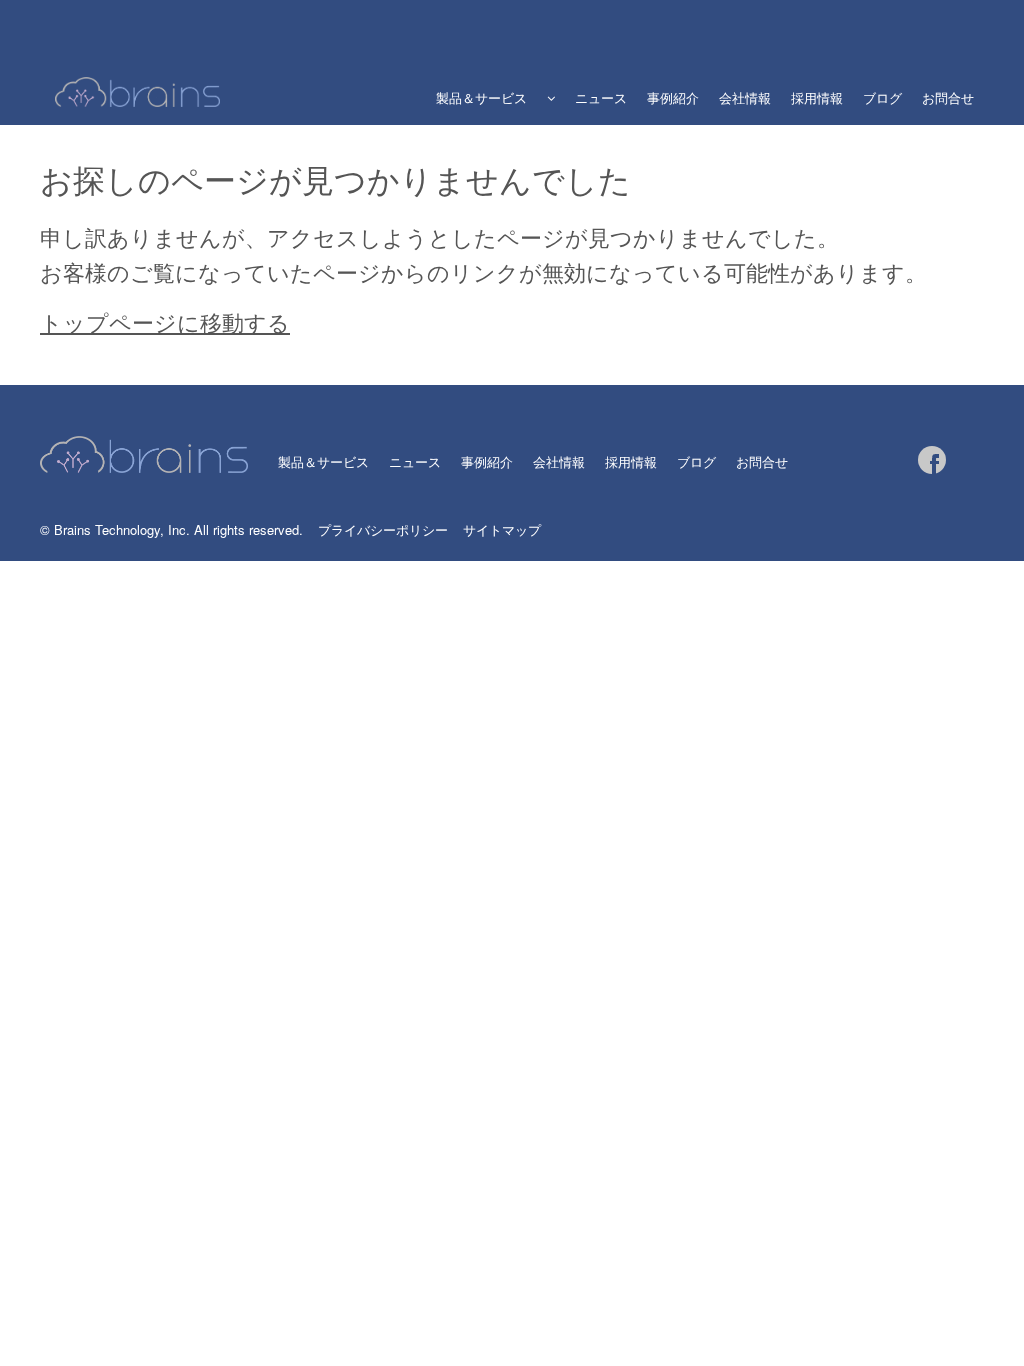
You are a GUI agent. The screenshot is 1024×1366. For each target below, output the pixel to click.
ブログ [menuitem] (882, 97)
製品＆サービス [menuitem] (481, 97)
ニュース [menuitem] (601, 97)
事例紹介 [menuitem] (673, 97)
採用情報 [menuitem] (817, 97)
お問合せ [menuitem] (948, 97)
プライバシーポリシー (383, 529)
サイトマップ (502, 529)
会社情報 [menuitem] (745, 97)
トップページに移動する (165, 321)
